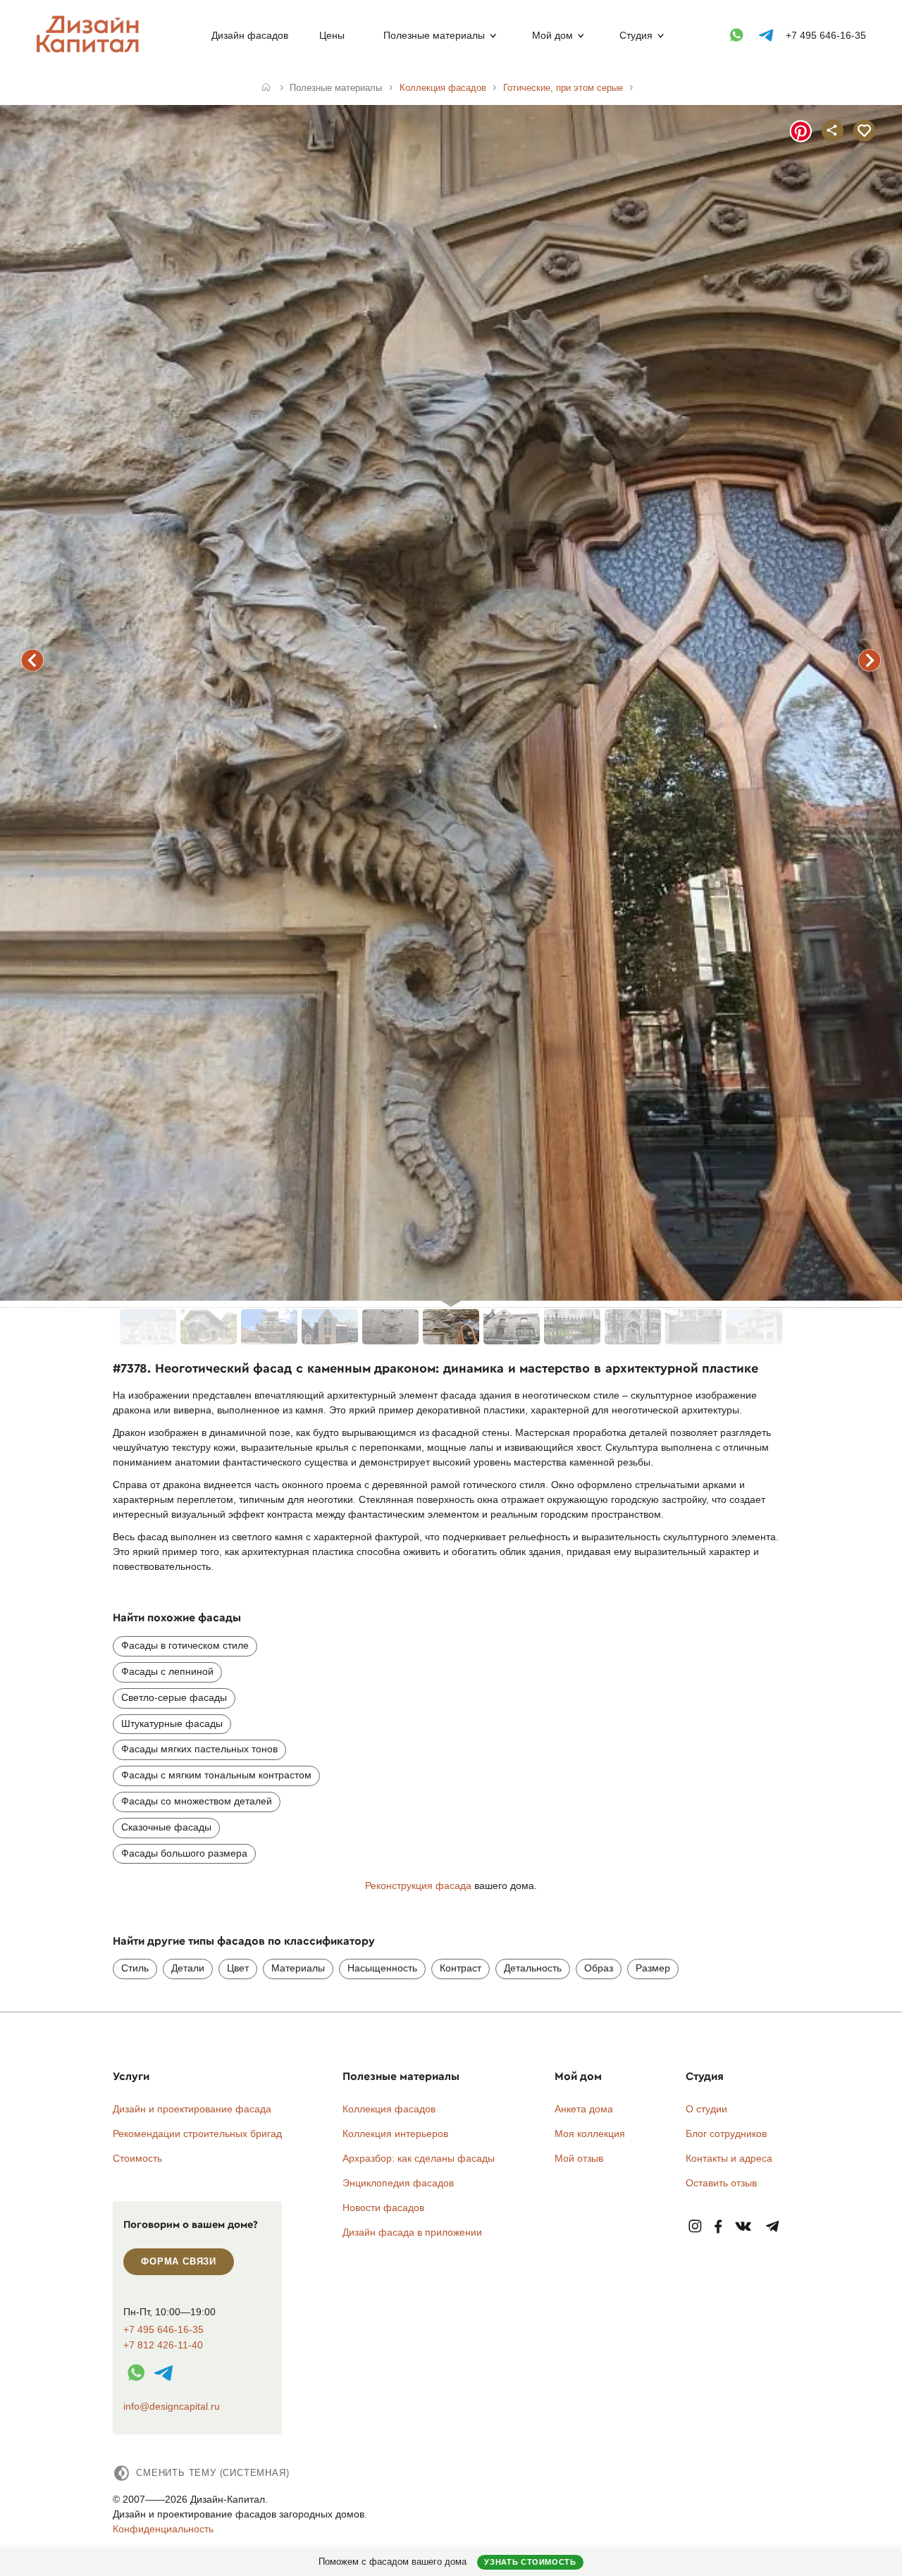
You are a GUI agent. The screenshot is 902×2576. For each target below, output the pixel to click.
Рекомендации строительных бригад (197, 2134)
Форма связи (179, 2261)
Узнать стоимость (530, 2562)
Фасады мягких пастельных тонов (199, 1749)
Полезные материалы (434, 35)
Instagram (695, 2227)
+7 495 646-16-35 (826, 35)
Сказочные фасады (166, 1827)
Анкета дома (584, 2109)
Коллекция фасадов (389, 2109)
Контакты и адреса (729, 2158)
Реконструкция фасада (418, 1885)
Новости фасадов (383, 2207)
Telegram (773, 2227)
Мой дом (552, 35)
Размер (653, 1968)
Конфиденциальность (163, 2529)
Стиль (135, 1968)
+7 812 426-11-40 (163, 2345)
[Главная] (266, 88)
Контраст (461, 1968)
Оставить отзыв (721, 2183)
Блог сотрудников (726, 2134)
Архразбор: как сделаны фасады (419, 2158)
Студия (636, 35)
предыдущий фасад (32, 660)
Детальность (533, 1968)
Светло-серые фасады (174, 1697)
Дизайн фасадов (250, 35)
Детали (188, 1968)
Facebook (718, 2227)
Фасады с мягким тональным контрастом (216, 1775)
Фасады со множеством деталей (197, 1801)
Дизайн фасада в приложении (412, 2232)
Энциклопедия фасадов (398, 2183)
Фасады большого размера (184, 1853)
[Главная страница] (91, 50)
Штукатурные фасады (172, 1723)
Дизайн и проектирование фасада (192, 2109)
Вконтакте (744, 2227)
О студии (706, 2109)
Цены (332, 35)
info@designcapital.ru (172, 2406)
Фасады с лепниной (167, 1671)
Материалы (298, 1968)
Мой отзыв (579, 2158)
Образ (599, 1968)
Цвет (238, 1968)
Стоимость (137, 2158)
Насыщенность (382, 1968)
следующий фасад (870, 660)
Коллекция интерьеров (395, 2134)
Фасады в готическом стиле (185, 1645)
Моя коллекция (590, 2134)
